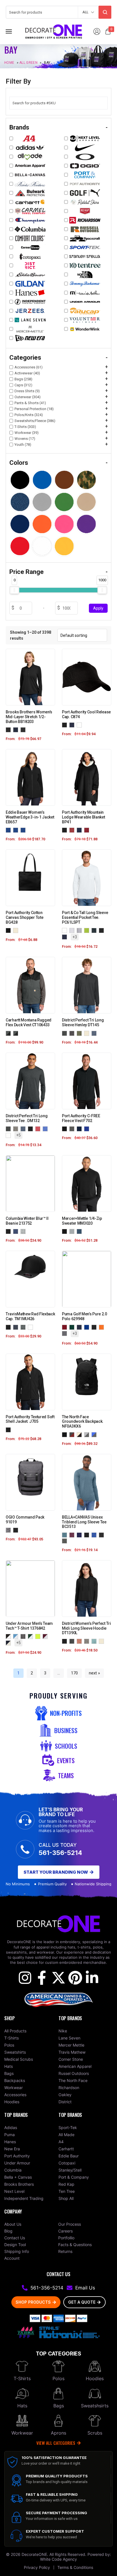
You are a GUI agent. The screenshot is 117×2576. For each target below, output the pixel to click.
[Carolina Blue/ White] (17, 1636)
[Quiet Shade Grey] (24, 1327)
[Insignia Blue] (80, 1231)
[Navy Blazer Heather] (17, 729)
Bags (59, 2406)
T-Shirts (22, 2378)
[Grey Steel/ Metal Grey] (17, 830)
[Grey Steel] (73, 1128)
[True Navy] (80, 1128)
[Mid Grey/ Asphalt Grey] (88, 1434)
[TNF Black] (66, 1434)
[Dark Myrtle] (73, 1327)
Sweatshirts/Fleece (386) (35, 421)
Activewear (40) (27, 373)
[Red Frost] (39, 1128)
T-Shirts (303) (25, 427)
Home (9, 62)
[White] (80, 725)
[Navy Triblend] (80, 1535)
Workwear (22, 2433)
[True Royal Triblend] (95, 1535)
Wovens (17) (25, 439)
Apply (98, 608)
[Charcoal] (95, 930)
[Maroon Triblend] (73, 1535)
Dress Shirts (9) (27, 391)
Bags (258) (23, 379)
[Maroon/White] (46, 1636)
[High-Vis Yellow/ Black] (39, 1636)
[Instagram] (25, 1978)
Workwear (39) (27, 433)
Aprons (58, 2433)
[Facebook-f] (42, 1978)
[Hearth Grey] (73, 830)
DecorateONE (34, 2554)
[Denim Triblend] (66, 1535)
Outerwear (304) (28, 397)
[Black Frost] (66, 1033)
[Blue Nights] (17, 1327)
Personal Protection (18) (34, 409)
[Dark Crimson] (66, 1327)
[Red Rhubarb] (88, 830)
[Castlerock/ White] (24, 1636)
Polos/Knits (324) (29, 415)
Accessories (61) (29, 367)
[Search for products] (105, 12)
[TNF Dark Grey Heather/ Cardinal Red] (73, 1434)
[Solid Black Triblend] (88, 1535)
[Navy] (73, 725)
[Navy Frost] (95, 1033)
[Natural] (17, 930)
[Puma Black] (95, 1327)
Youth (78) (23, 445)
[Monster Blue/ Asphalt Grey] (95, 1434)
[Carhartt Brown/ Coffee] (17, 1033)
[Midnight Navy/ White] (9, 1643)
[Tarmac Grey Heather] (9, 1530)
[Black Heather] (9, 729)
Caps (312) (23, 385)
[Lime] (88, 930)
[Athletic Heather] (80, 930)
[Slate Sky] (66, 1333)
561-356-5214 (60, 1853)
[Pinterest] (75, 1978)
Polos (58, 2378)
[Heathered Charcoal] (73, 1033)
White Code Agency (58, 2559)
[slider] (14, 590)
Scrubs (95, 2433)
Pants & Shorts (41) (30, 403)
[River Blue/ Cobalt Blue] (24, 830)
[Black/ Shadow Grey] (9, 1033)
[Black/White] (9, 1636)
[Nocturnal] (17, 1231)
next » (94, 1673)
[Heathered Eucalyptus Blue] (95, 1641)
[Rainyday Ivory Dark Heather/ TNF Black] (80, 1434)
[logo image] (54, 31)
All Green (28, 62)
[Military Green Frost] (80, 1033)
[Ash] (73, 930)
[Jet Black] (103, 930)
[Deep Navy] (80, 1327)
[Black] (66, 725)
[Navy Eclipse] (80, 830)
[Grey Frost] (17, 1128)
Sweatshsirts (95, 2406)
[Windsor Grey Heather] (24, 729)
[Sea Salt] (24, 1231)
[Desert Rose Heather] (80, 1641)
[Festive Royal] (88, 1327)
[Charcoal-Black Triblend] (103, 1535)
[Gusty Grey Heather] (73, 1231)
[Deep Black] (9, 930)
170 (74, 1673)
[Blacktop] (17, 1530)
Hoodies (95, 2378)
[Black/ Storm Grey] (9, 830)
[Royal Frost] (46, 1128)
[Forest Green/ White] (32, 1636)
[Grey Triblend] (66, 1541)
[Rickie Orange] (103, 1327)
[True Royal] (88, 1128)
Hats (22, 2406)
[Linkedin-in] (92, 1978)
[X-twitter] (58, 1978)
